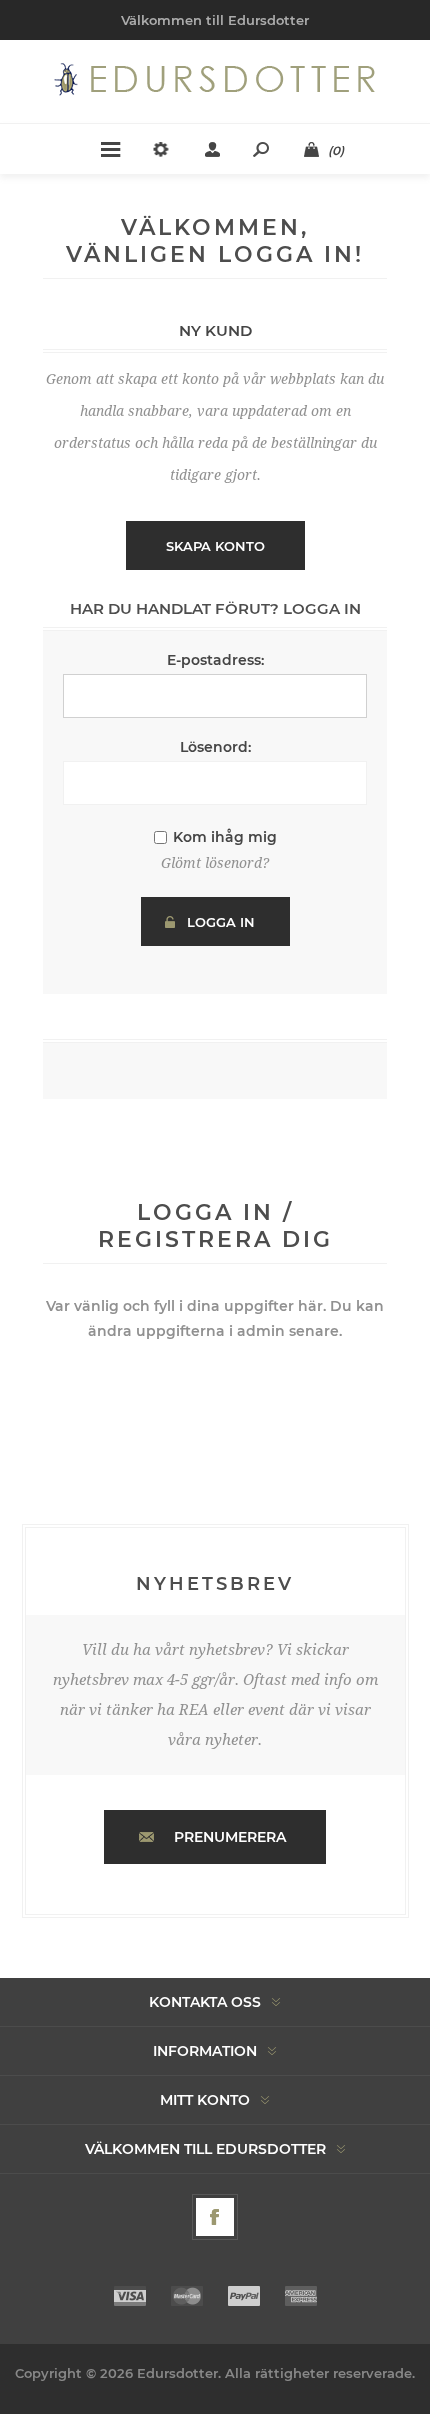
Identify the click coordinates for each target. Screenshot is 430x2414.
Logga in (221, 922)
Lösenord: (215, 747)
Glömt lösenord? (215, 863)
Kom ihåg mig (225, 837)
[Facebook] (215, 2217)
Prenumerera (230, 1837)
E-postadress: (215, 660)
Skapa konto (215, 546)
